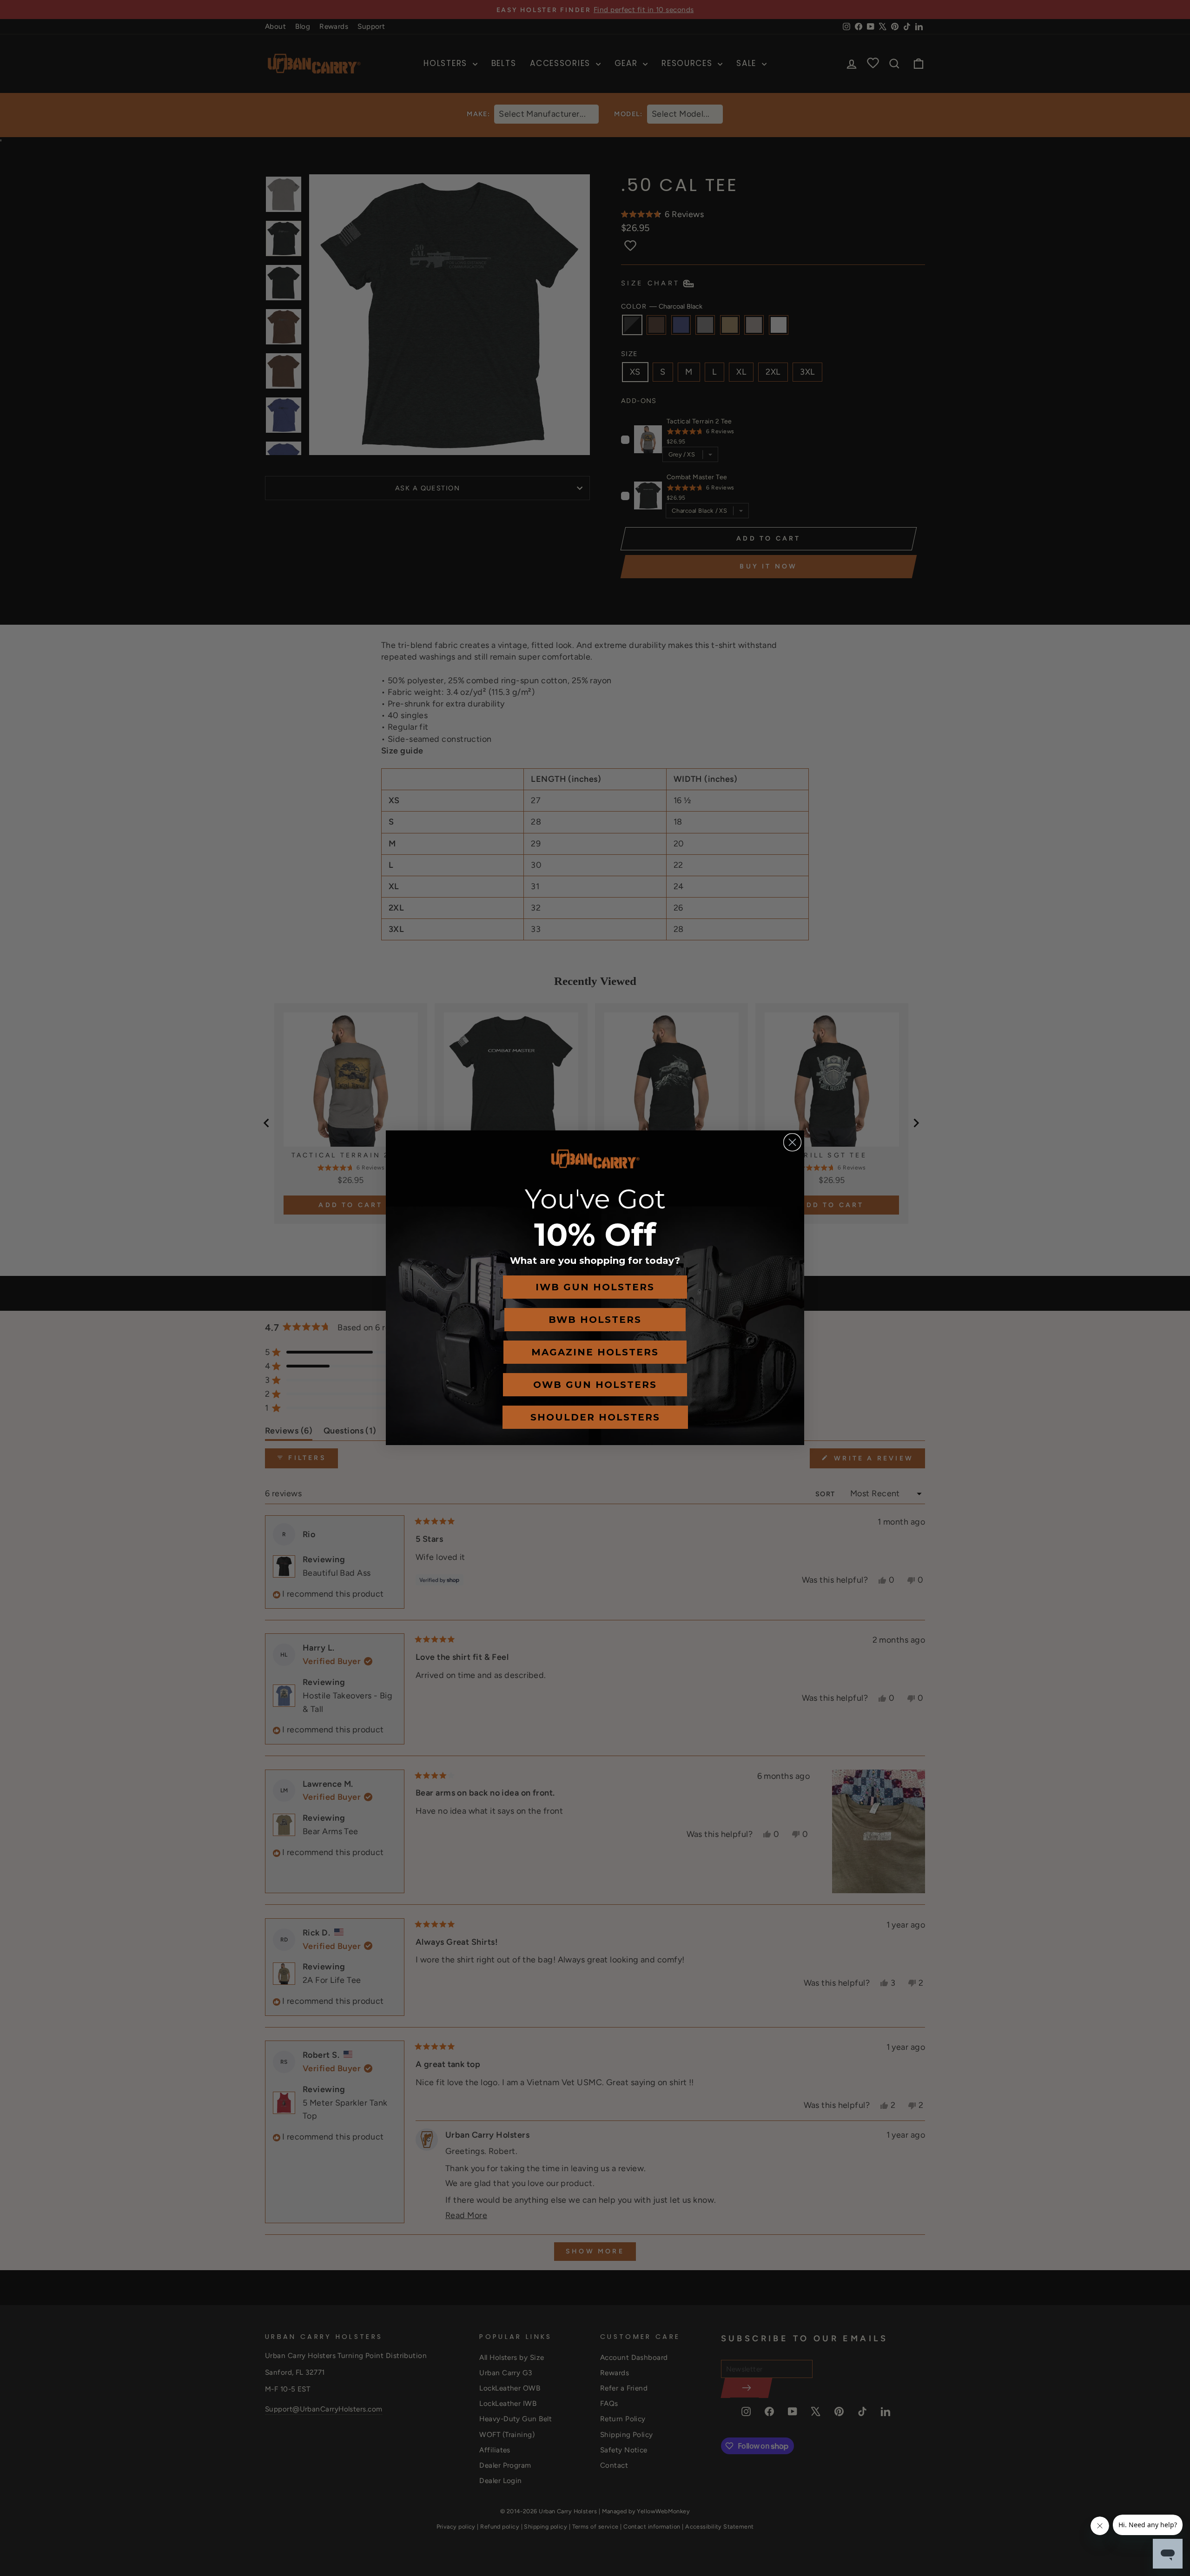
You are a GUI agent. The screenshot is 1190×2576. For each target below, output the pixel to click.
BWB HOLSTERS (595, 1320)
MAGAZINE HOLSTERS (595, 1352)
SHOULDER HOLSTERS (595, 1417)
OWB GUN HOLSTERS (595, 1385)
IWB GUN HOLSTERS (595, 1287)
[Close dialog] (792, 1142)
